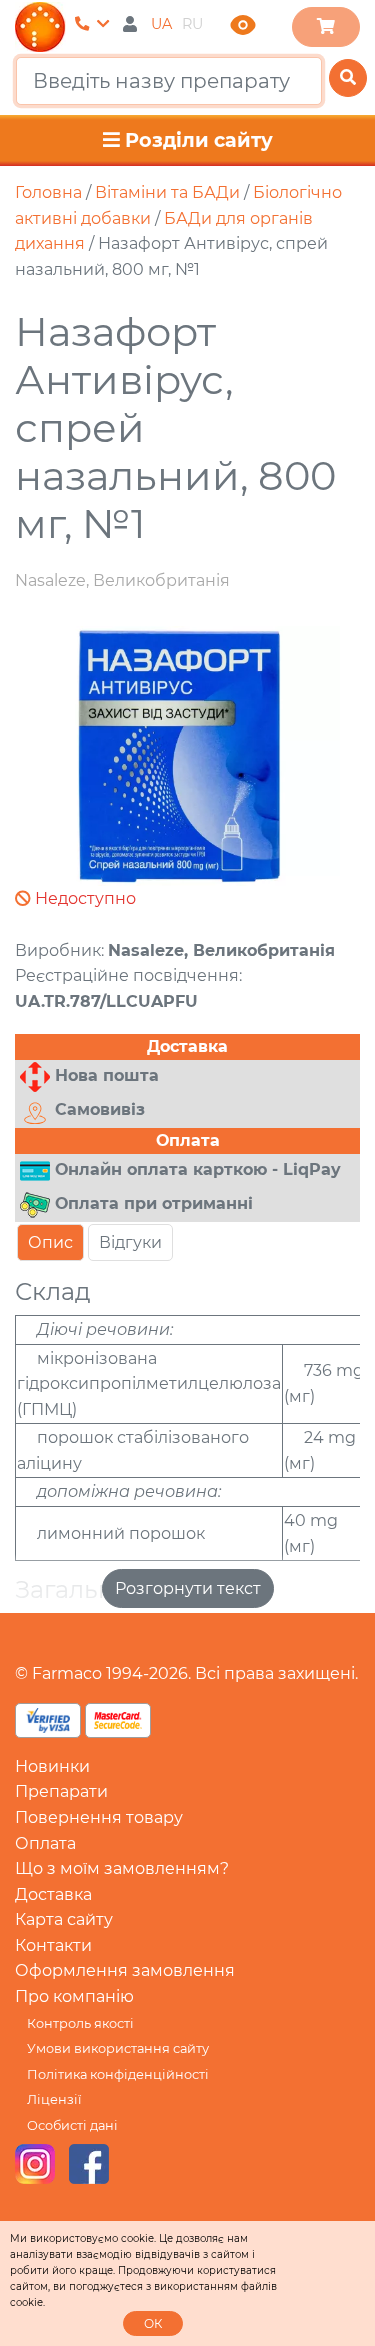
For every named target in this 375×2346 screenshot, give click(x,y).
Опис (50, 1242)
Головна (48, 192)
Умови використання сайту (118, 2048)
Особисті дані (72, 2125)
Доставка (53, 1894)
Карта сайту (64, 1919)
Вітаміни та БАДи (167, 192)
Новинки (52, 1766)
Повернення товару (99, 1817)
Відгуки (130, 1242)
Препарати (61, 1791)
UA (161, 24)
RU (192, 24)
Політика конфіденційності (118, 2074)
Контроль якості (80, 2023)
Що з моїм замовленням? (122, 1868)
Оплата (45, 1843)
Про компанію (74, 1996)
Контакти (53, 1945)
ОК (153, 2323)
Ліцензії (54, 2099)
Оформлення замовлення (125, 1970)
